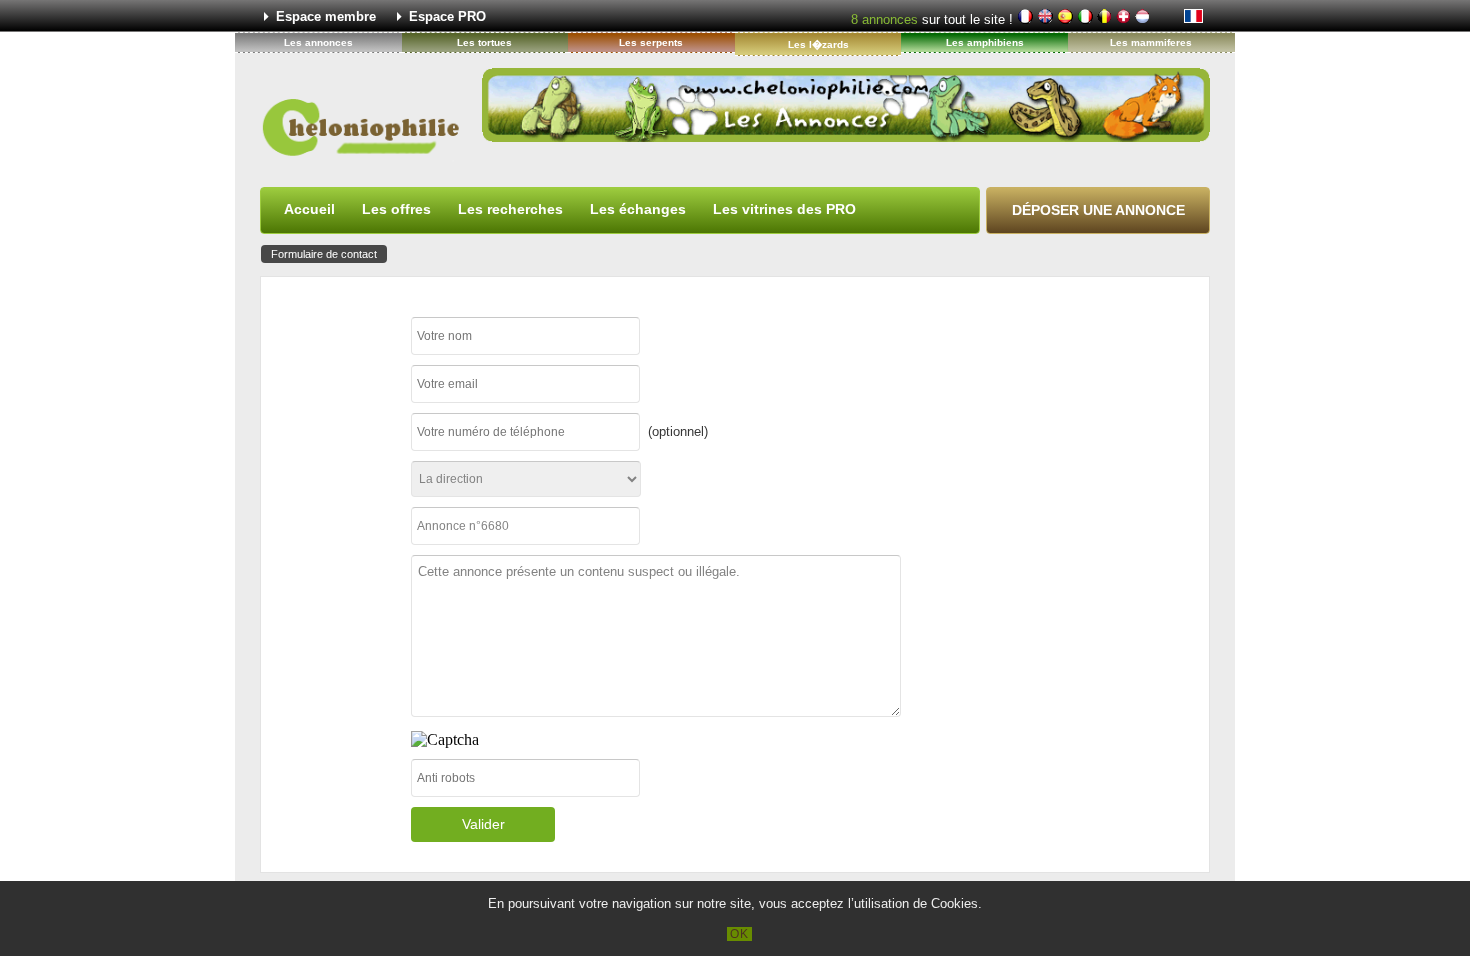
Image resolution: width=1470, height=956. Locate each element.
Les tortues (484, 42)
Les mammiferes (1151, 42)
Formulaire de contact (324, 254)
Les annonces (318, 42)
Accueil (309, 209)
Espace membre (326, 16)
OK (739, 934)
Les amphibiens (985, 42)
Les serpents (651, 42)
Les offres (396, 209)
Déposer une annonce (1098, 210)
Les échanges (638, 209)
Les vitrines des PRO (784, 209)
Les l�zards (818, 44)
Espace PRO (447, 16)
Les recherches (510, 209)
